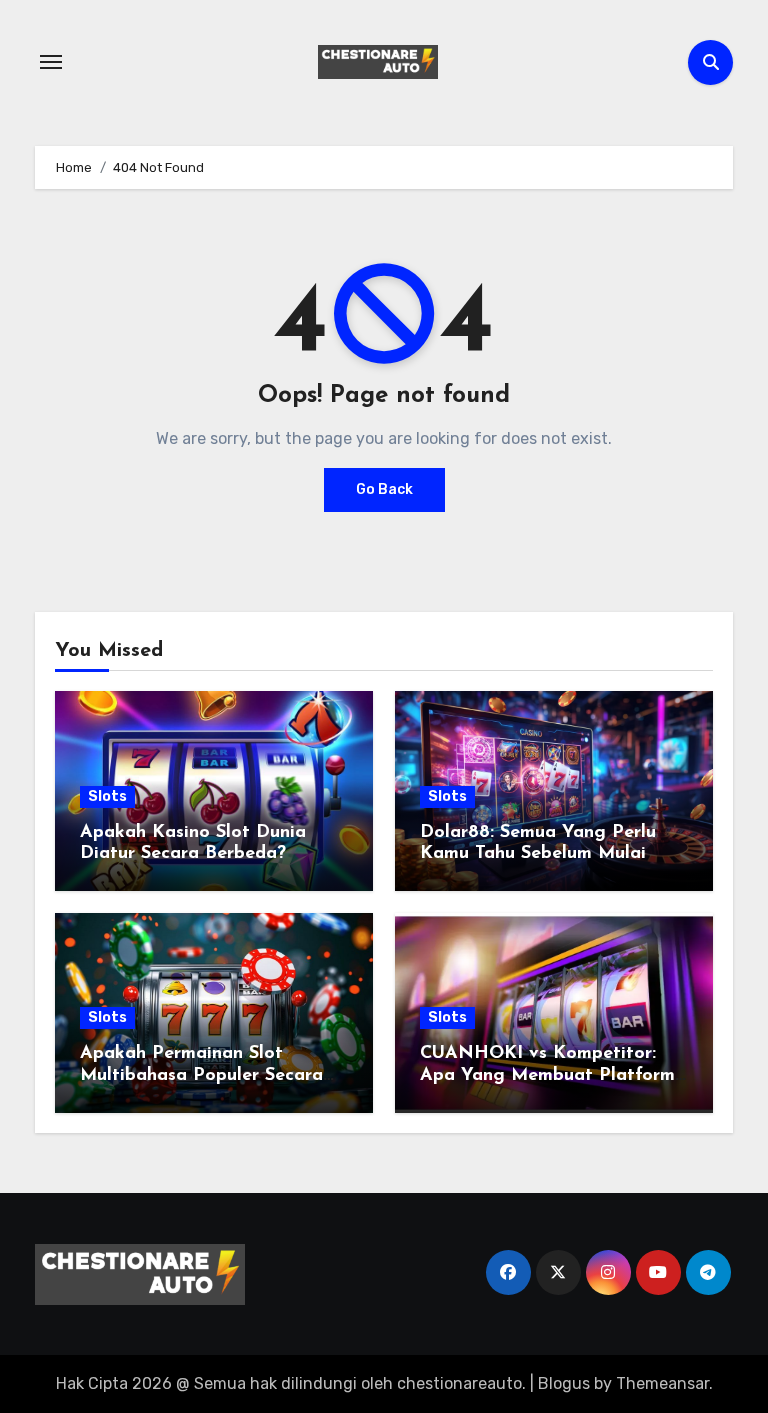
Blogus (564, 1383)
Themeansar (662, 1383)
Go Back (384, 489)
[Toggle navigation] (51, 62)
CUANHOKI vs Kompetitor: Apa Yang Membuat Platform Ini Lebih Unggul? (547, 1075)
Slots (107, 796)
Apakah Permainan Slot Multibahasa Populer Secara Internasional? (201, 1075)
